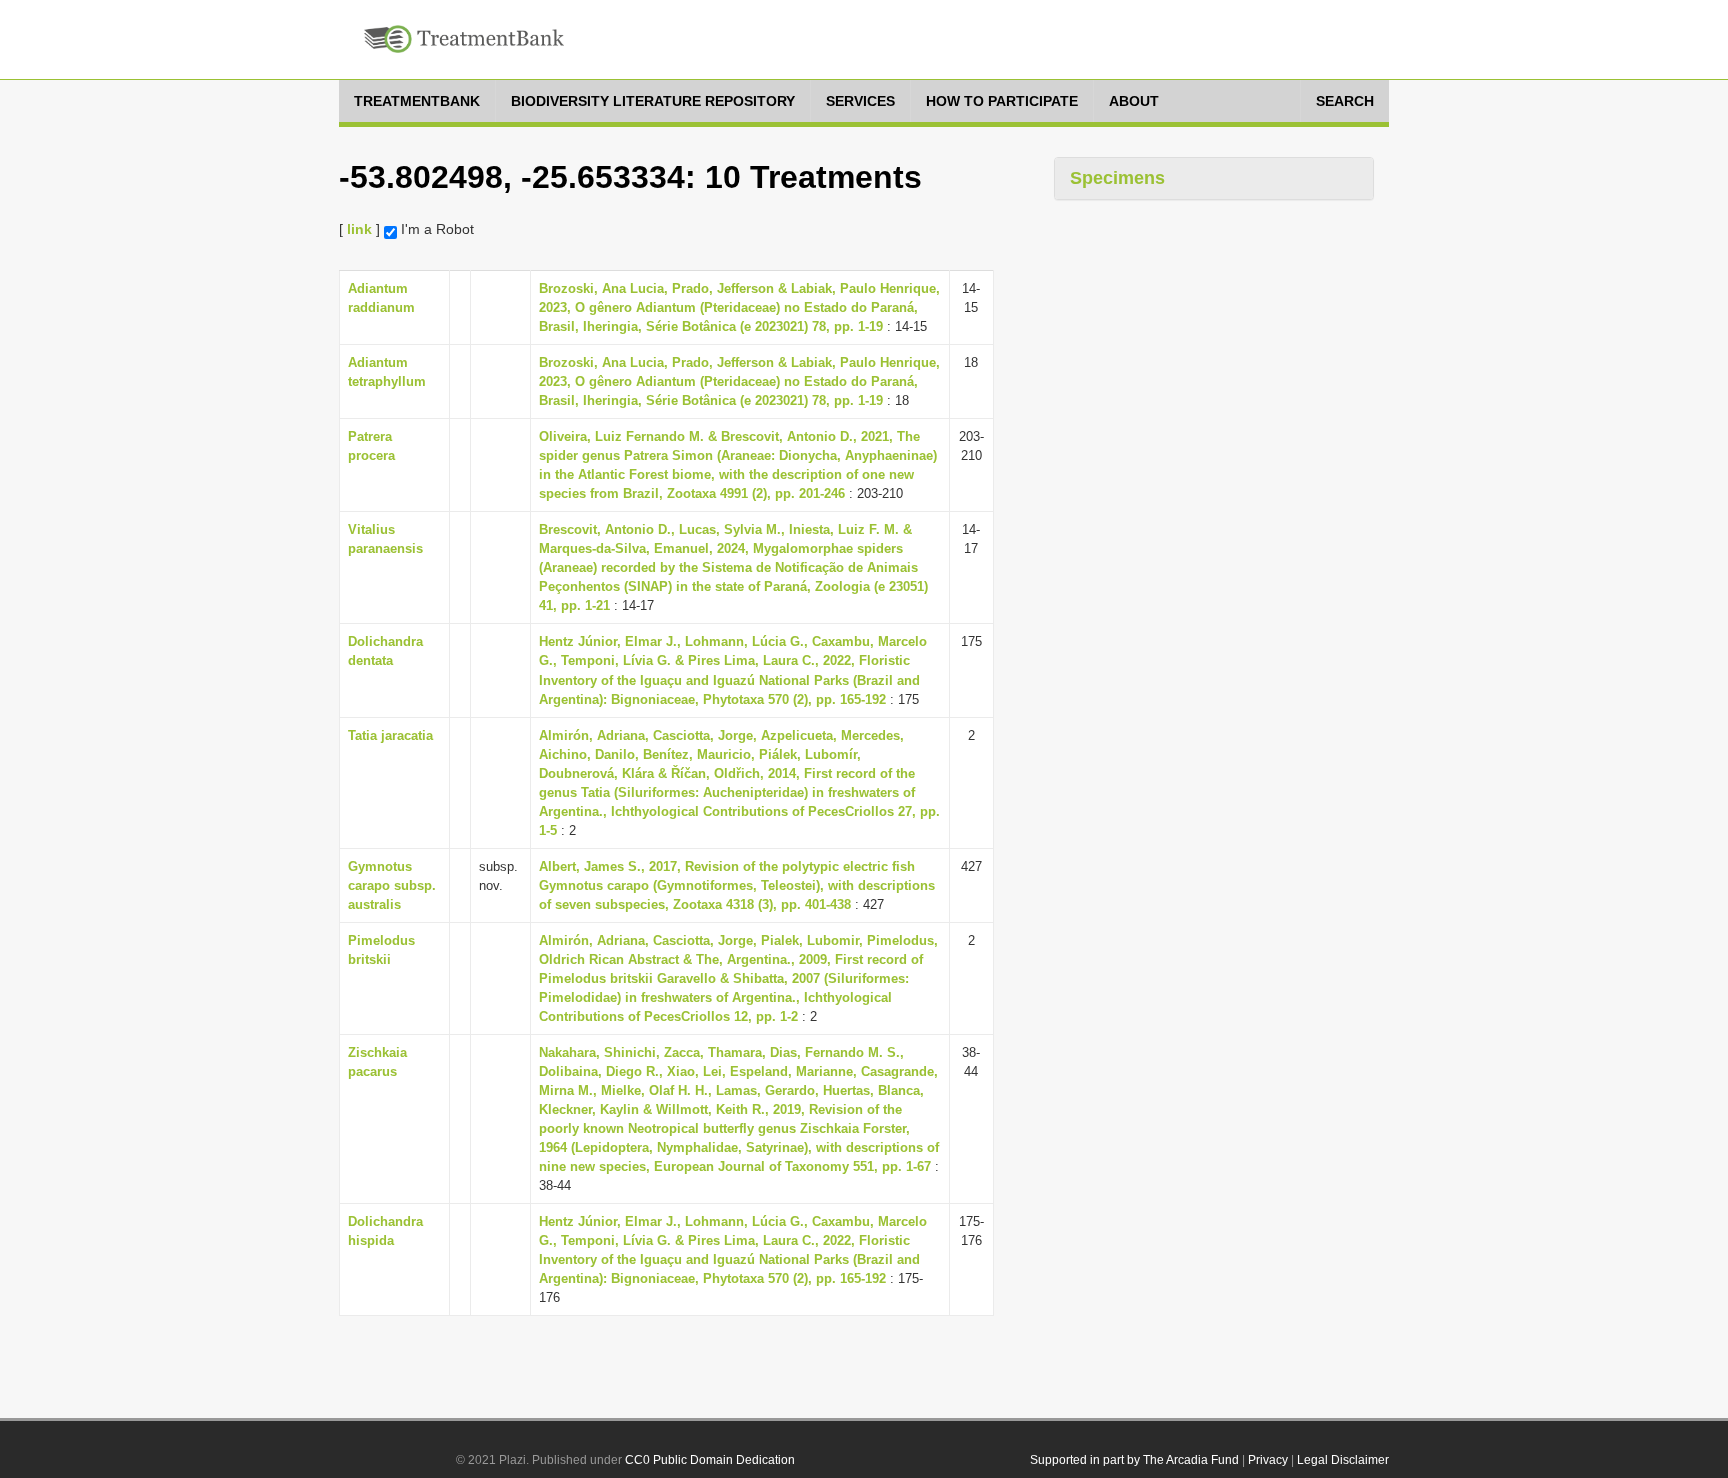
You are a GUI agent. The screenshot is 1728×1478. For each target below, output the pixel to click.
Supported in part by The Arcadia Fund (1134, 1460)
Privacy (1268, 1460)
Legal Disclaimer (1343, 1460)
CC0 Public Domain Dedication (710, 1460)
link (359, 229)
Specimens (1117, 178)
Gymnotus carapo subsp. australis (392, 885)
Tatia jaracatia (390, 735)
